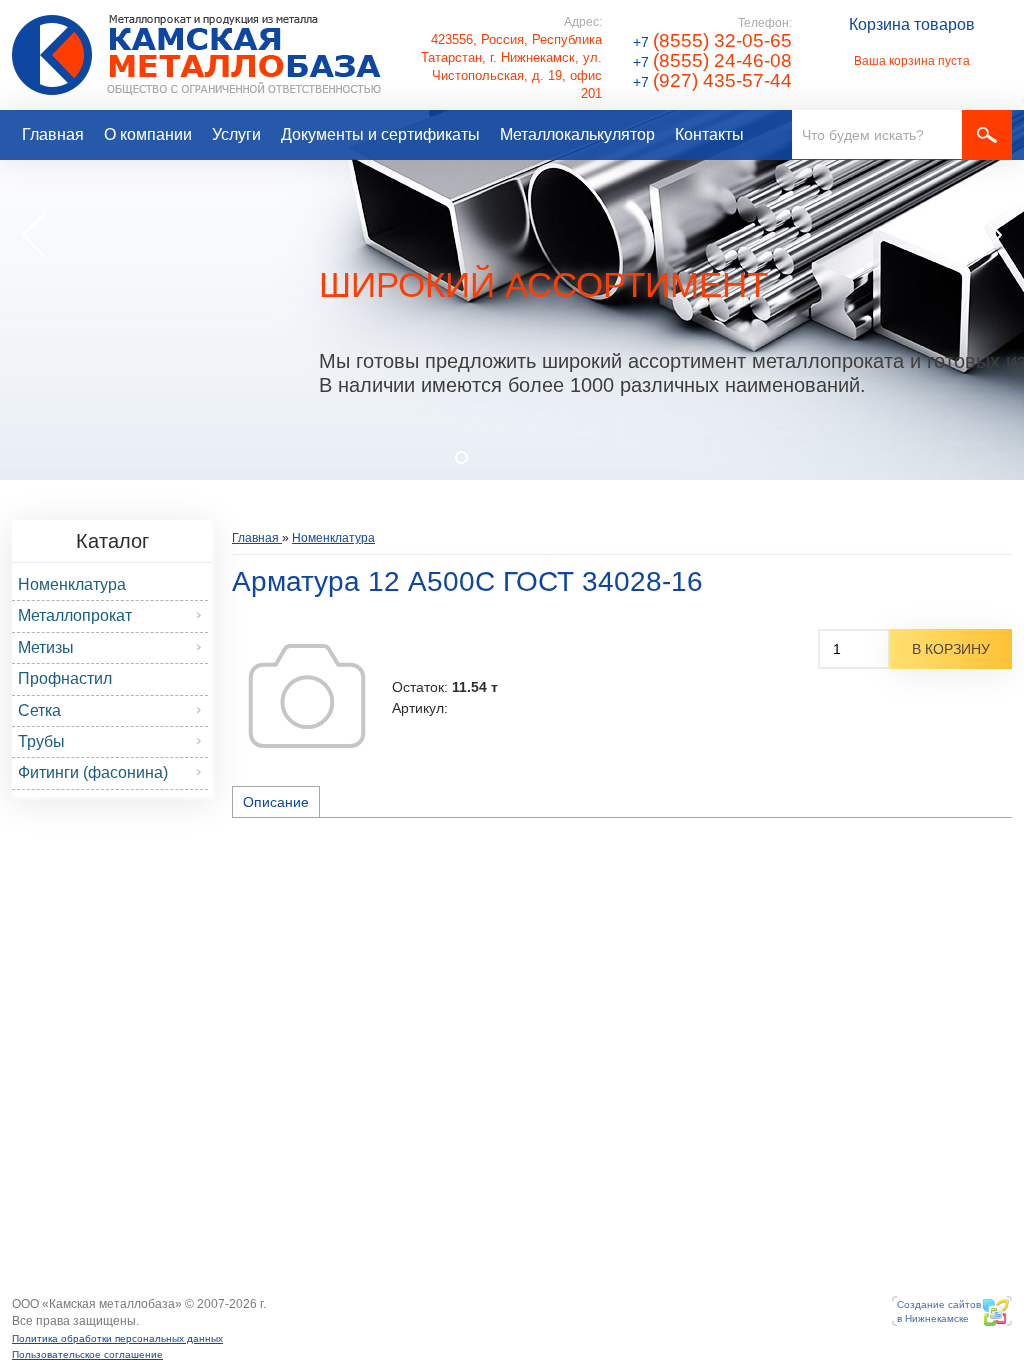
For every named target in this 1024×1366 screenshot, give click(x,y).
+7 (712, 42)
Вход (154, 1321)
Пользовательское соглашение (87, 1354)
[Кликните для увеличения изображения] (307, 696)
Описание (276, 802)
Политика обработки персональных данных (117, 1338)
